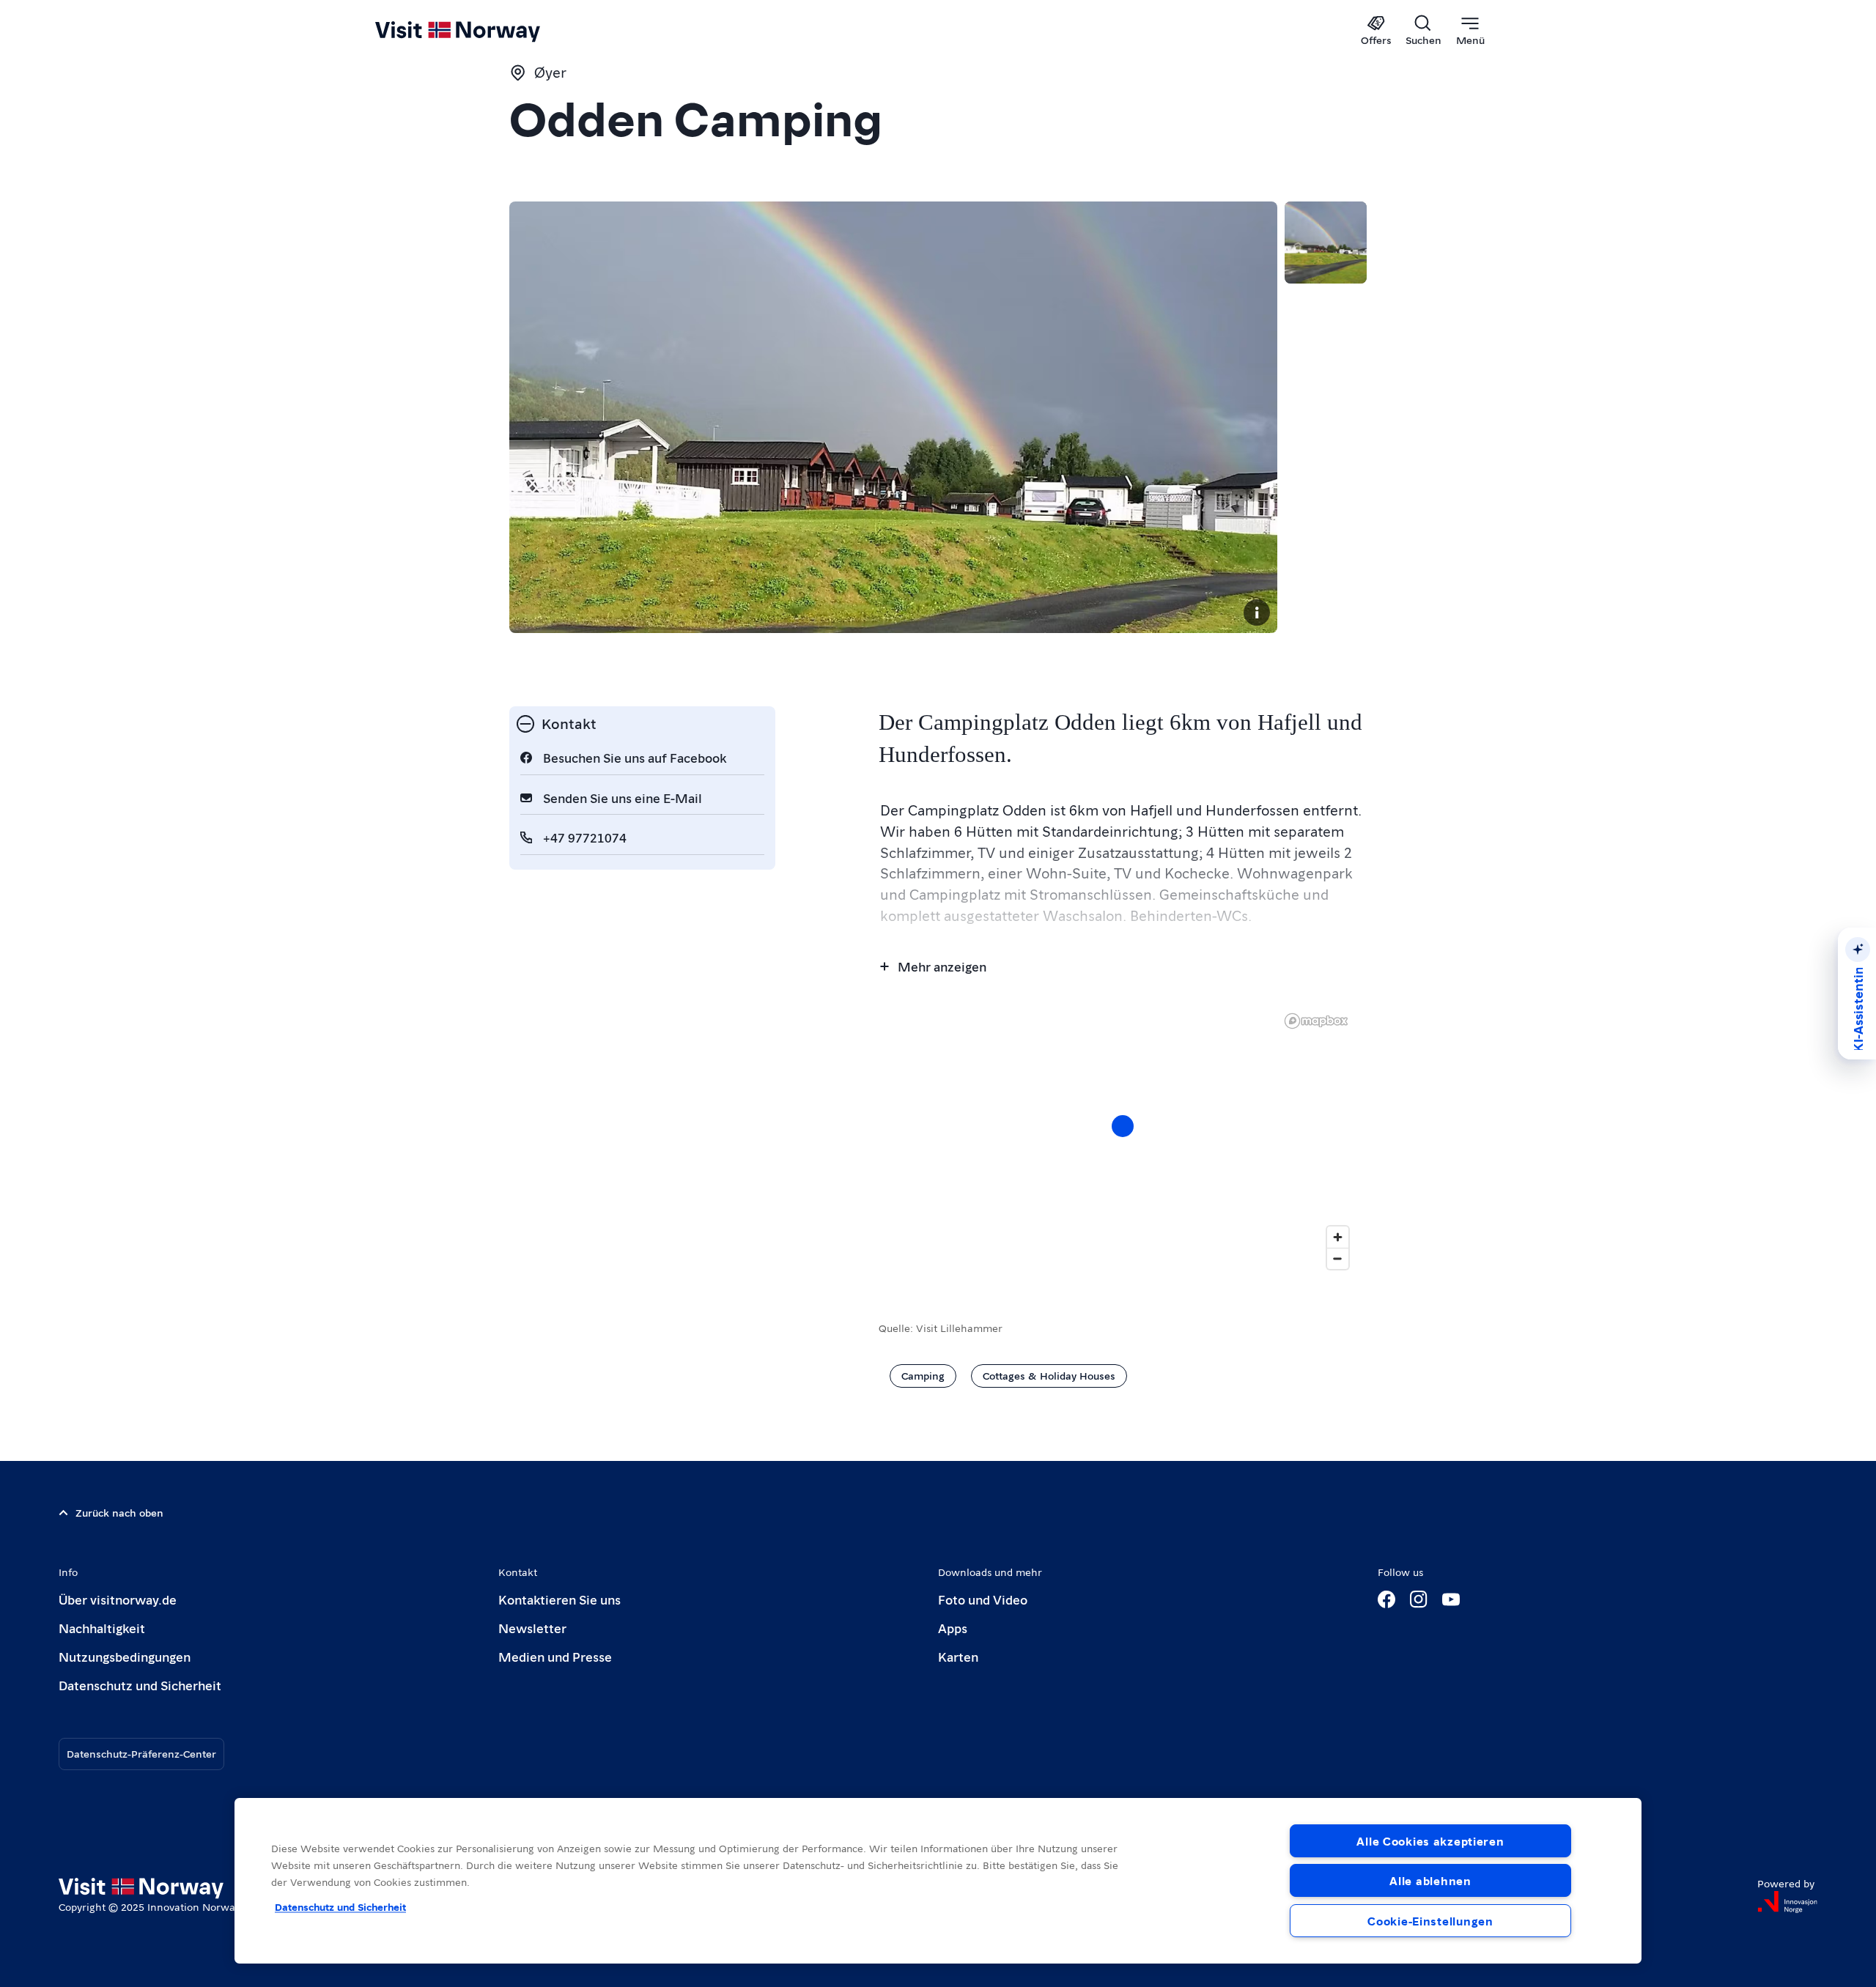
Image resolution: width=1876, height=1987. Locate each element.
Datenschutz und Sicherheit (140, 1685)
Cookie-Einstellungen (1430, 1921)
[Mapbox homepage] (1316, 1021)
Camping (923, 1375)
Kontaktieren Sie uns (560, 1599)
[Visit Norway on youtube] (1451, 1599)
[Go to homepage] (482, 31)
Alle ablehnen (1430, 1880)
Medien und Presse (555, 1656)
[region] (938, 1881)
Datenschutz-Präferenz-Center (141, 1753)
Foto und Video (983, 1599)
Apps (953, 1628)
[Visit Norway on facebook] (1386, 1599)
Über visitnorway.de (118, 1599)
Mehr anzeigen (942, 966)
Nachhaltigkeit (102, 1628)
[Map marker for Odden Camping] (1123, 1126)
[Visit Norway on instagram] (1419, 1599)
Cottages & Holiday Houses (1049, 1375)
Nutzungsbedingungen (125, 1656)
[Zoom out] (1338, 1258)
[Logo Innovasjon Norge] (1787, 1902)
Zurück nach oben (119, 1512)
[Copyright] (1257, 613)
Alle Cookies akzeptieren (1430, 1841)
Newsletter (532, 1628)
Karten (958, 1656)
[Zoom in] (1338, 1237)
